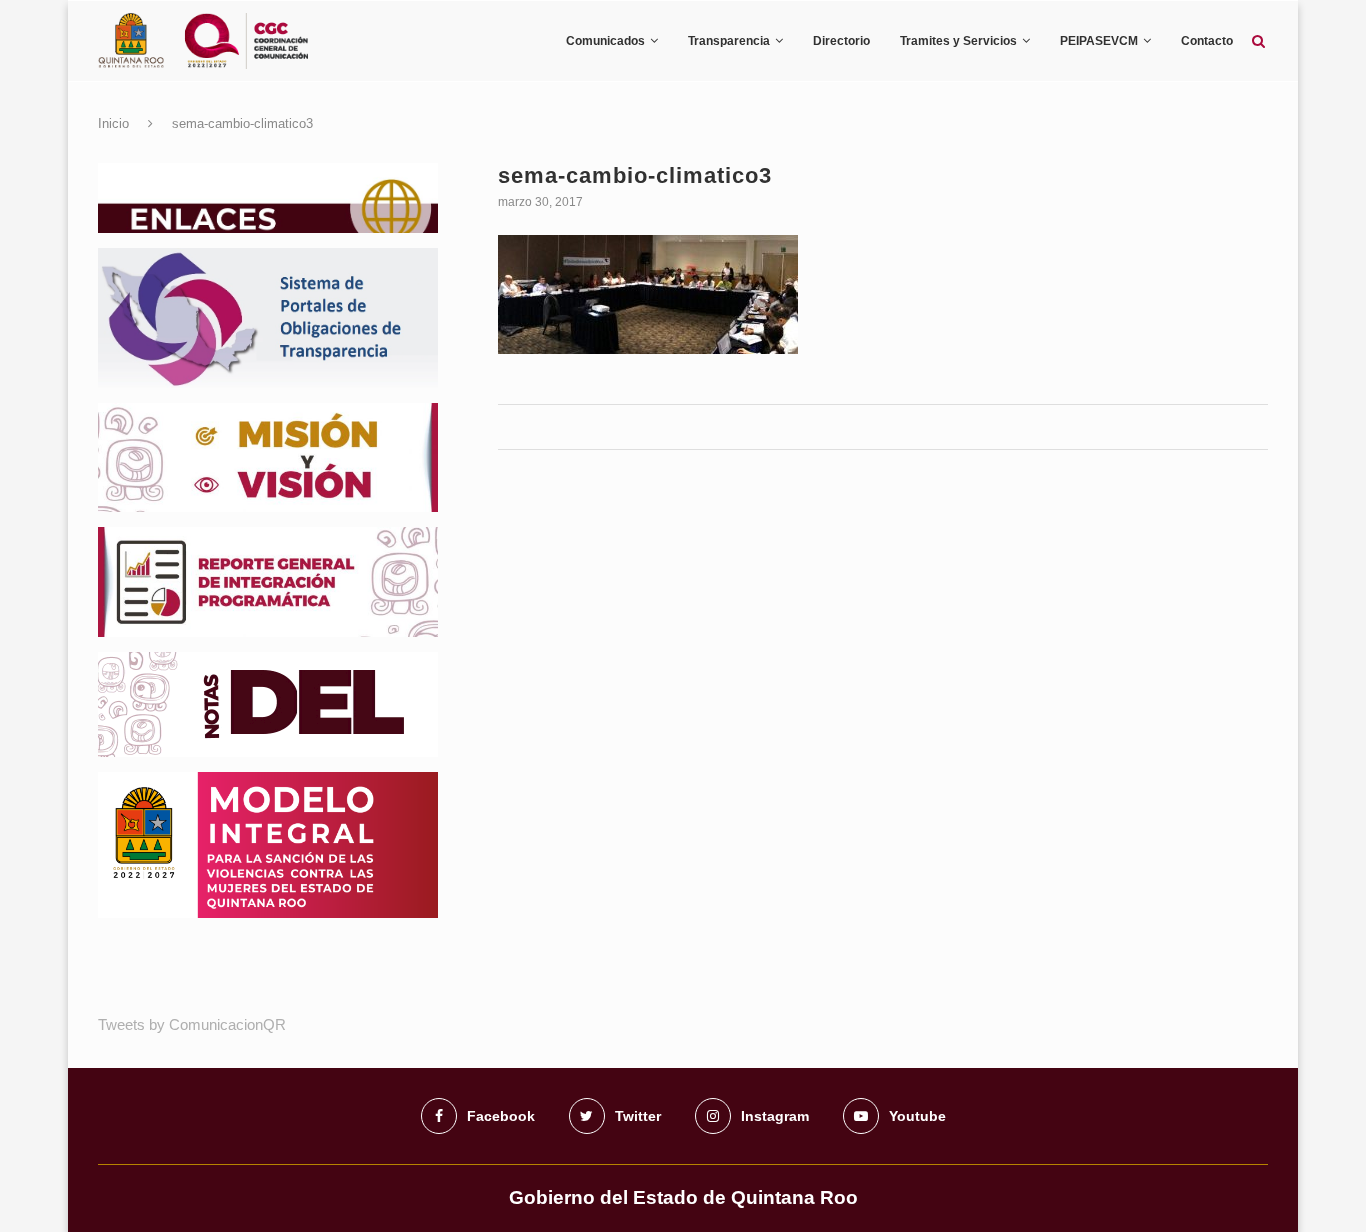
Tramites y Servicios (958, 41)
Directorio (841, 41)
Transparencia (729, 41)
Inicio (113, 123)
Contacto (1207, 41)
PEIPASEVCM (1099, 41)
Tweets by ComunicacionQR (192, 1024)
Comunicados (605, 41)
